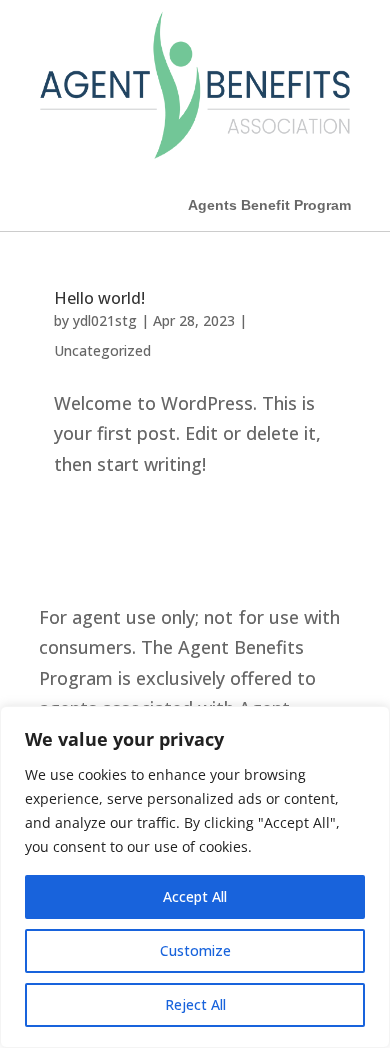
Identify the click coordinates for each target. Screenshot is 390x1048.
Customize (195, 950)
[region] (195, 877)
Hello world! (99, 298)
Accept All (195, 896)
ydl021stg (105, 320)
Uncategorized (102, 350)
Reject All (195, 1004)
